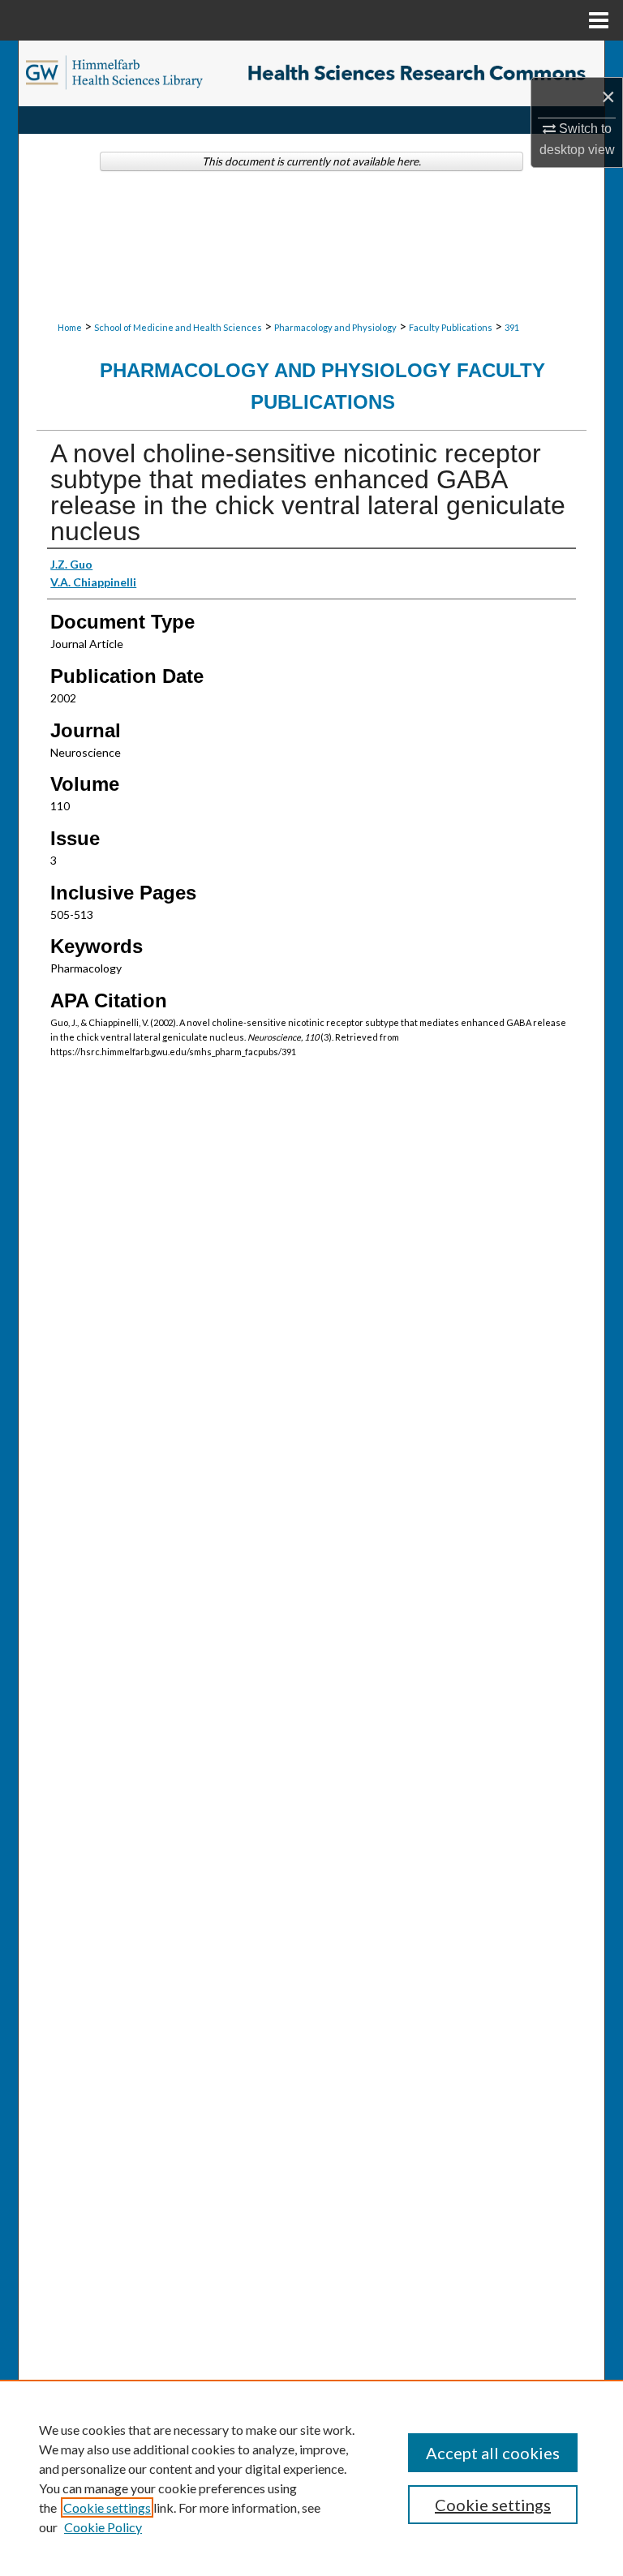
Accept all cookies (493, 2453)
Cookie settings (107, 2507)
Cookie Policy (103, 2527)
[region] (311, 2478)
